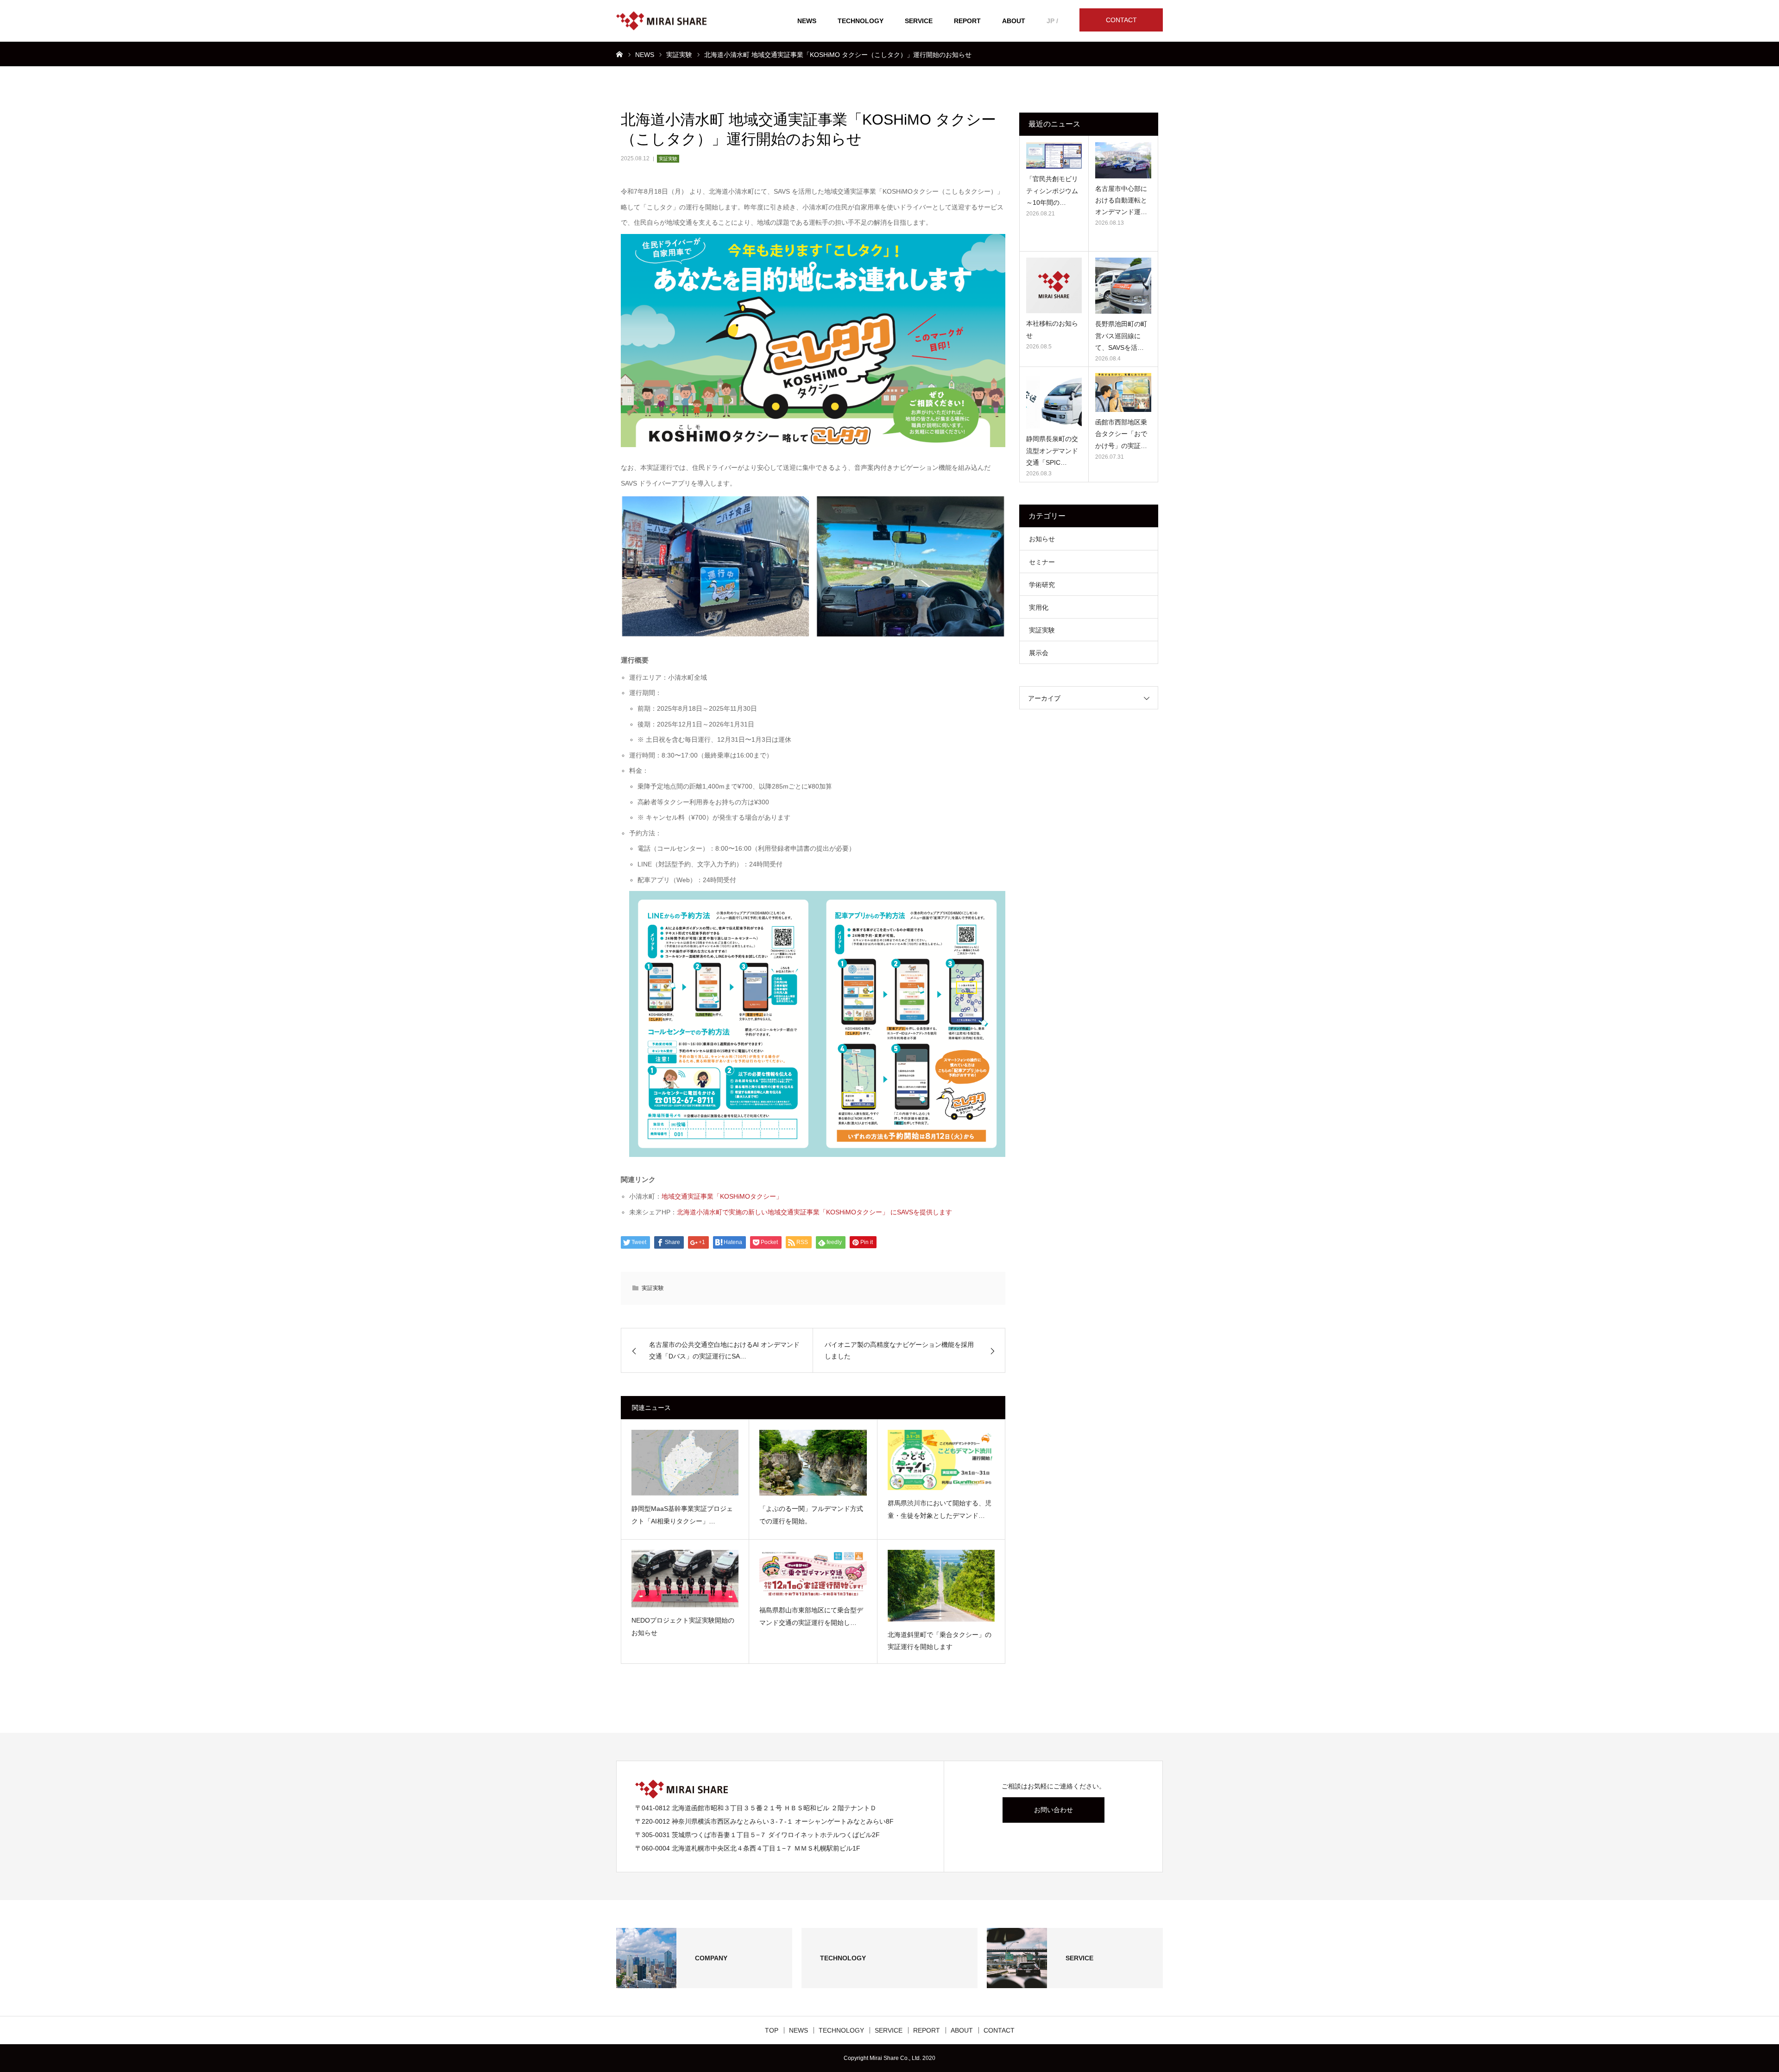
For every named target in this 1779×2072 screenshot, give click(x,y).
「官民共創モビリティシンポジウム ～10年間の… (1052, 190)
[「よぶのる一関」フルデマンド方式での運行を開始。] (813, 1463)
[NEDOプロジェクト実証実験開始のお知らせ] (685, 1579)
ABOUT (1014, 21)
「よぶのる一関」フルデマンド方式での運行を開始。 (811, 1515)
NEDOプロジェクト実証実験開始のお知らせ (683, 1627)
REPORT (967, 21)
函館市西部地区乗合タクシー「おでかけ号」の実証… (1121, 434)
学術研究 (1042, 585)
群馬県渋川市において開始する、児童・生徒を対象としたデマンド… (940, 1509)
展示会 (1039, 653)
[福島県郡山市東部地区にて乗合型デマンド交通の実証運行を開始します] (813, 1573)
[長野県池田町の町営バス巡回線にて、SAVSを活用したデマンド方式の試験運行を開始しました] (1123, 286)
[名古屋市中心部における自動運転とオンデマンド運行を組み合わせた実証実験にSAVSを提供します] (1123, 160)
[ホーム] (619, 54)
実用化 (1039, 607)
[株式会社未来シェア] (661, 21)
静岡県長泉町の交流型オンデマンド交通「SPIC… (1052, 450)
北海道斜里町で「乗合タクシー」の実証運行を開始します (940, 1641)
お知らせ (1042, 539)
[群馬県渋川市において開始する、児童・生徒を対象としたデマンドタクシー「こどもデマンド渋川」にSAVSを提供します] (941, 1460)
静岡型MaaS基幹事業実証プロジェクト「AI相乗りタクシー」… (682, 1515)
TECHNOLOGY (861, 21)
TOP (772, 2030)
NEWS (807, 21)
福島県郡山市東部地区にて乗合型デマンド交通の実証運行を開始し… (811, 1616)
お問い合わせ (1054, 1810)
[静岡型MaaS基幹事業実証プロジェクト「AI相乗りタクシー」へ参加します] (685, 1463)
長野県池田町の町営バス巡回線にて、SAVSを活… (1121, 335)
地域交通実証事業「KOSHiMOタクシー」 (722, 1196)
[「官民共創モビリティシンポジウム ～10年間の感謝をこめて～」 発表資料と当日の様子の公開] (1054, 155)
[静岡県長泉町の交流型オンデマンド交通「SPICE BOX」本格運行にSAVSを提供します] (1054, 401)
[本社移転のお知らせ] (1054, 285)
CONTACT (1121, 20)
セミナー (1042, 562)
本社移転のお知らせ (1052, 329)
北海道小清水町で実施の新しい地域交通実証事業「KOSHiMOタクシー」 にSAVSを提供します (814, 1212)
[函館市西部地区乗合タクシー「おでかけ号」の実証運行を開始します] (1123, 392)
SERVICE (919, 21)
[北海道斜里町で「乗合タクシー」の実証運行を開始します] (941, 1586)
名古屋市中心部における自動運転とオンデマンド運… (1121, 200)
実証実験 (668, 159)
